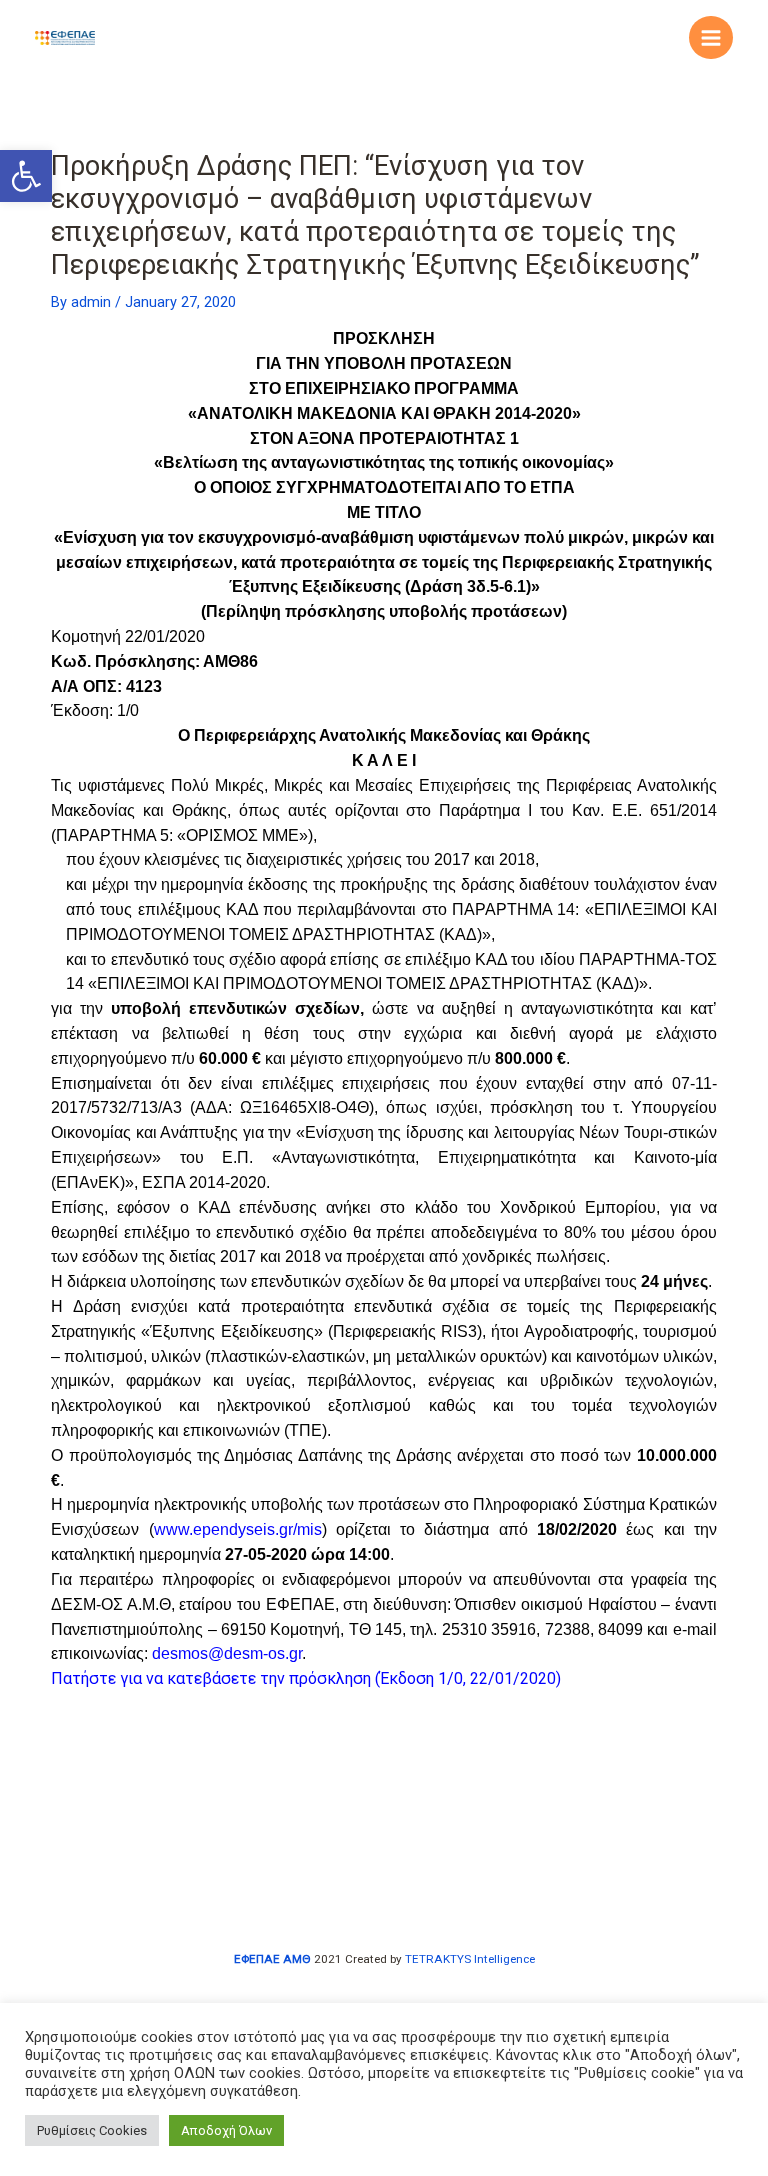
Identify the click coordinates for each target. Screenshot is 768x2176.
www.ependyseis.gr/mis (238, 1529)
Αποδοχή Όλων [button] (226, 2130)
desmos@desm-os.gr (227, 1653)
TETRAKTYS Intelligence (470, 1959)
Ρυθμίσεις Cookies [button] (92, 2130)
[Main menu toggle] (711, 38)
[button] (26, 176)
